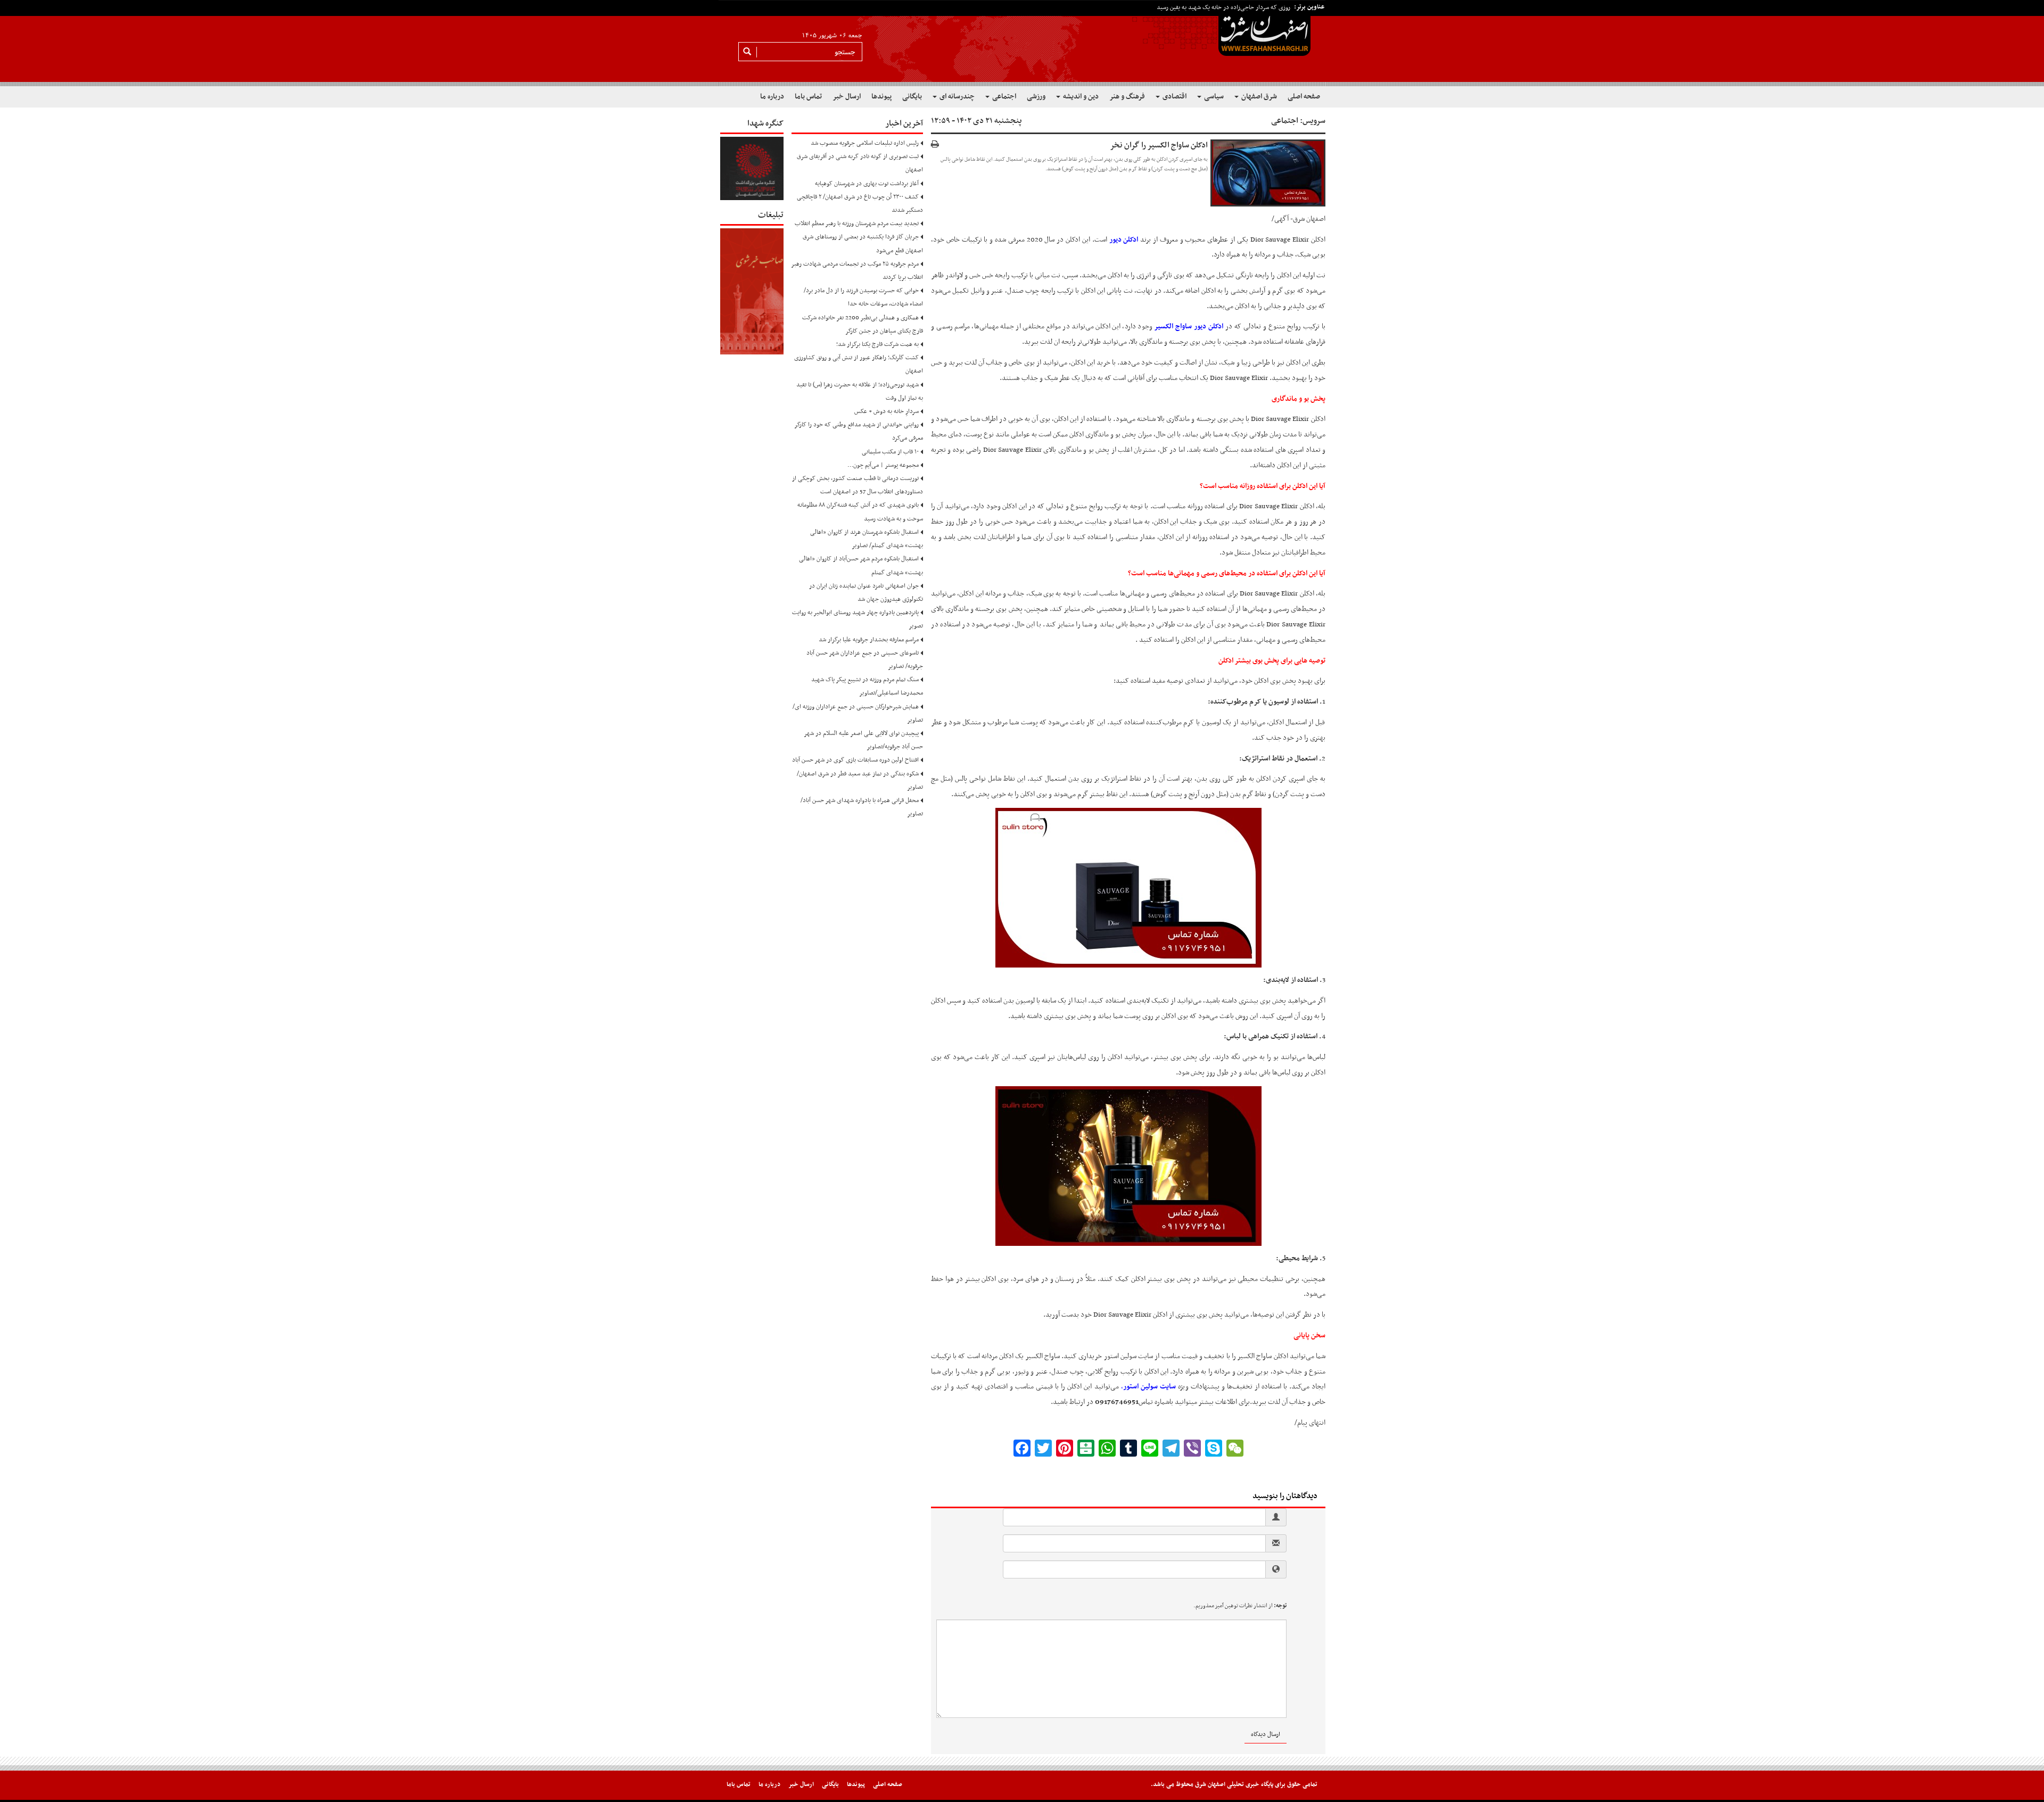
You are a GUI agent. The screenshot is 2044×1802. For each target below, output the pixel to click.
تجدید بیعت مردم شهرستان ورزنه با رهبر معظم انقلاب (857, 224)
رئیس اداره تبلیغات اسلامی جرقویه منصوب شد (865, 143)
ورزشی (1036, 97)
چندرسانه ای (956, 97)
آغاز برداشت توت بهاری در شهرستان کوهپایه (867, 184)
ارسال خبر (847, 97)
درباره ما (772, 97)
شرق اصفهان (1258, 97)
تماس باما (808, 97)
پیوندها (881, 97)
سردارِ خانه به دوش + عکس (887, 411)
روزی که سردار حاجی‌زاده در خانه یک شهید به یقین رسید (1223, 7)
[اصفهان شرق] (1022, 43)
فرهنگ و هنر (1127, 97)
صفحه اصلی (1304, 97)
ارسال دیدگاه (1266, 1734)
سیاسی (1213, 97)
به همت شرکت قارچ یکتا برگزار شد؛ (877, 344)
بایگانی (912, 97)
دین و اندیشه (1080, 97)
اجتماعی (1003, 97)
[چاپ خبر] (935, 145)
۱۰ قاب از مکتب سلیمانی (890, 452)
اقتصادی (1174, 97)
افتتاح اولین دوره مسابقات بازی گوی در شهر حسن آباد (855, 760)
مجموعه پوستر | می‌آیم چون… (883, 465)
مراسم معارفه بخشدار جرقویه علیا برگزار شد (869, 640)
